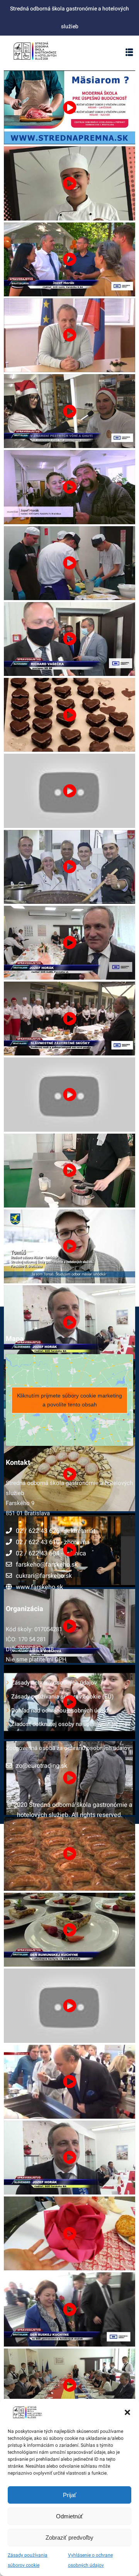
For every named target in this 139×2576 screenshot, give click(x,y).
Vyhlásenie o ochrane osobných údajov (90, 2560)
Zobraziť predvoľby (69, 2538)
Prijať (70, 2495)
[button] (127, 2412)
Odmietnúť (69, 2516)
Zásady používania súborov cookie (28, 2560)
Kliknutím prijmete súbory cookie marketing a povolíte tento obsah (69, 1400)
